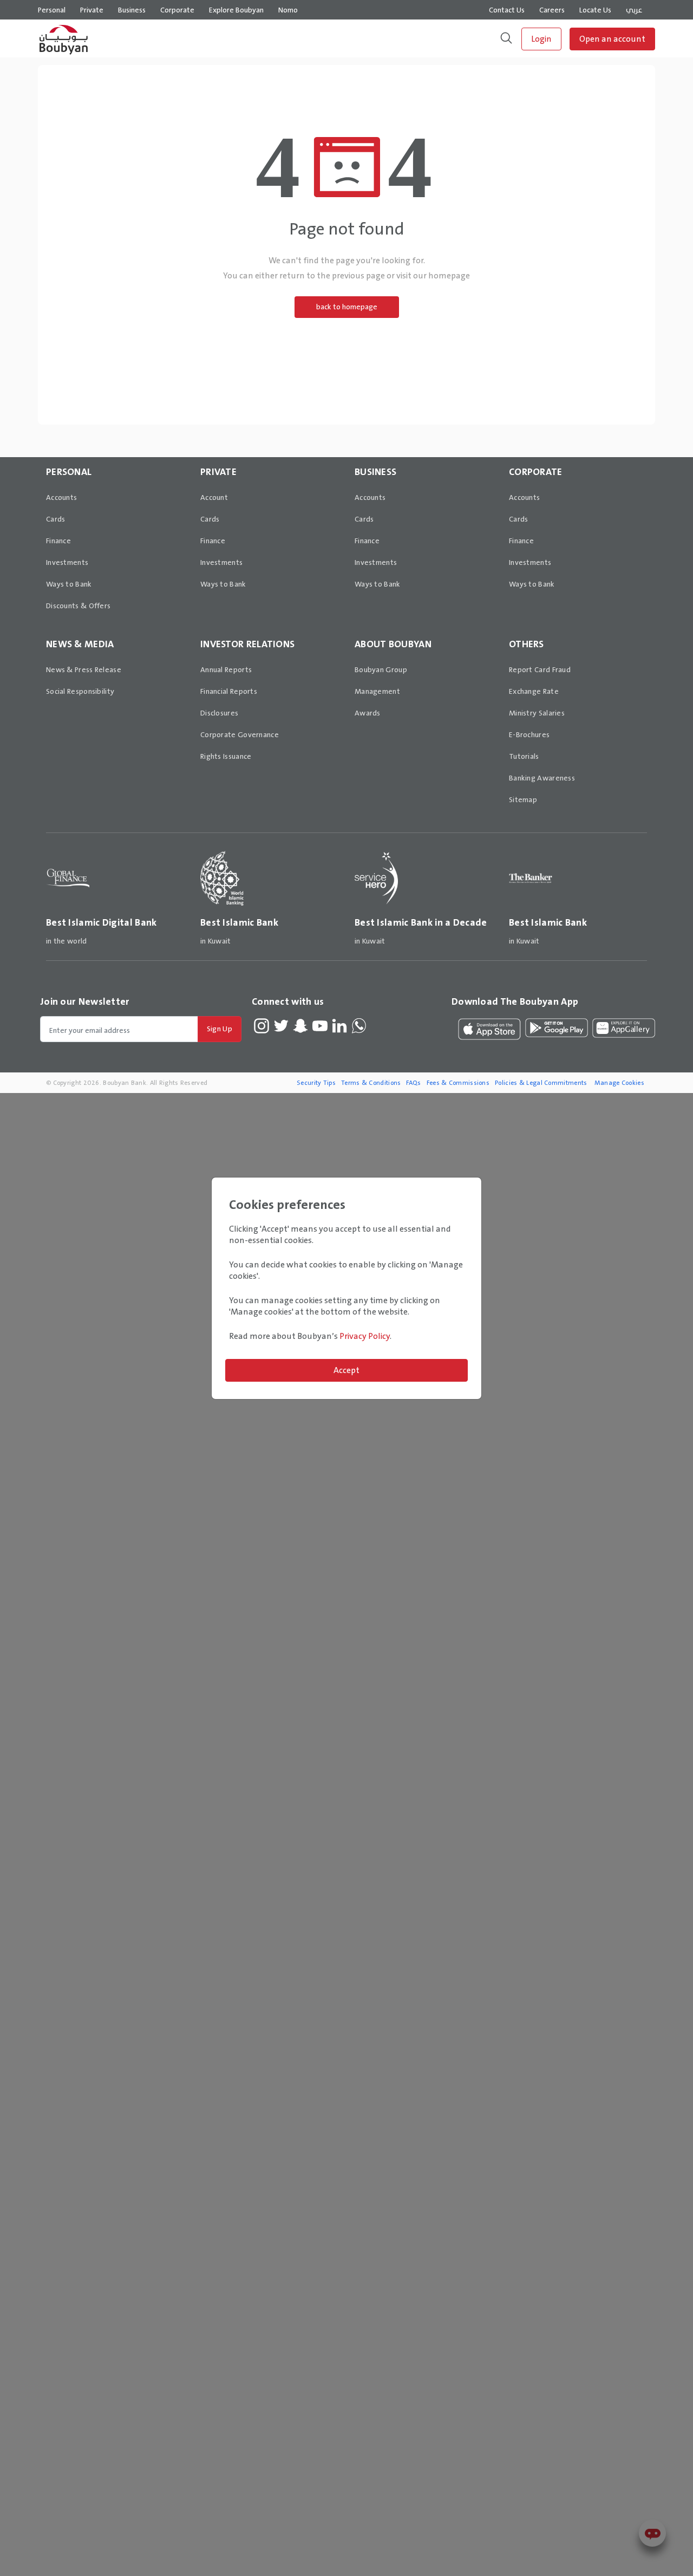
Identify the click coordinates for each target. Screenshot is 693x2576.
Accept (346, 1370)
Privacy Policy (365, 1336)
